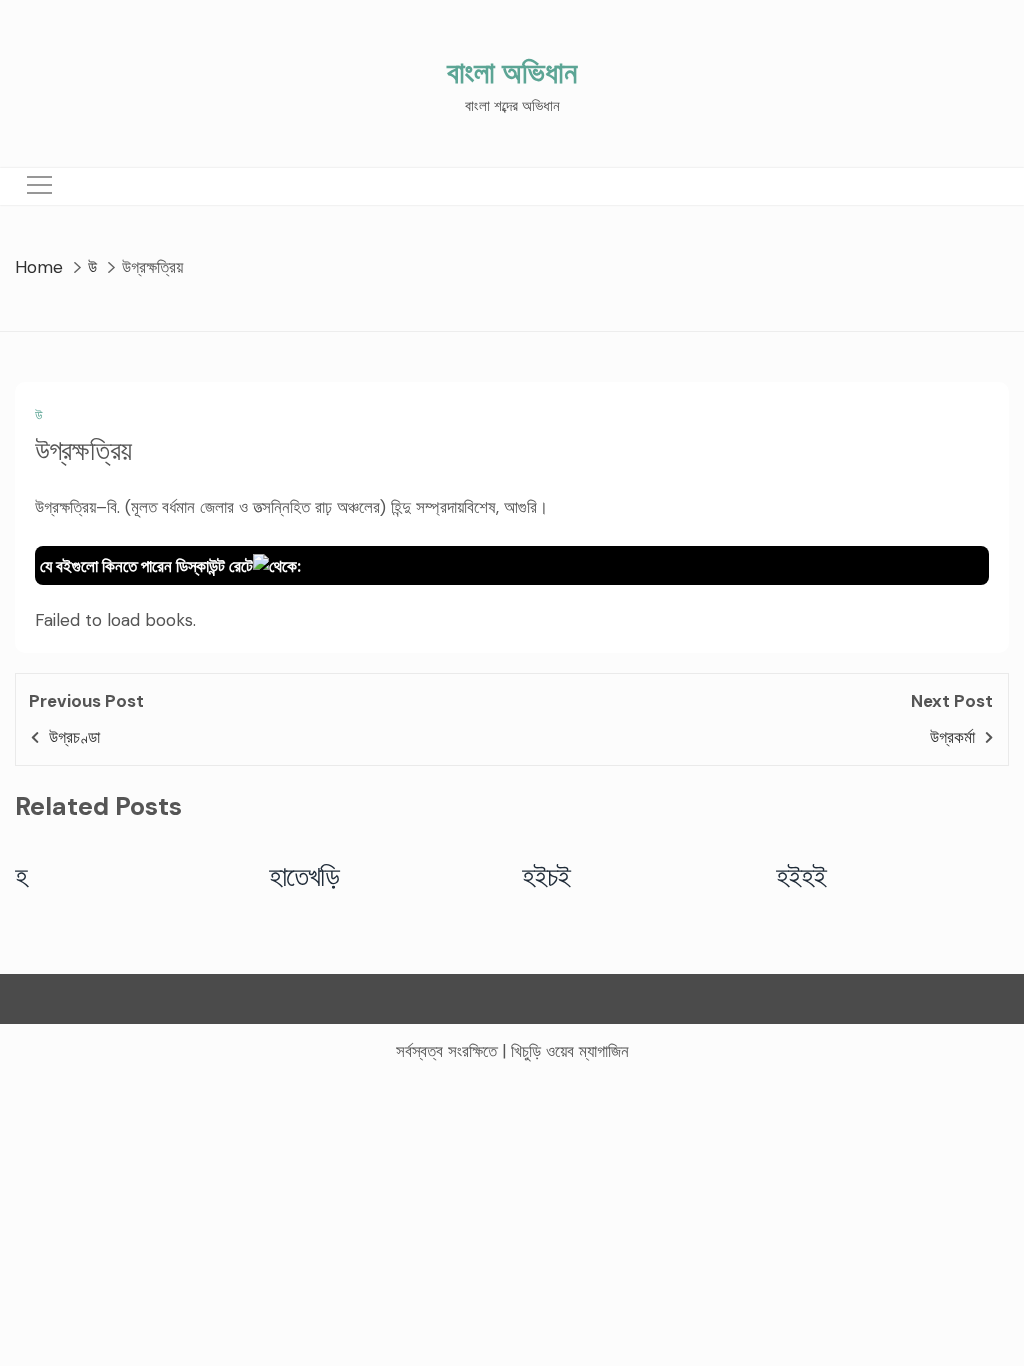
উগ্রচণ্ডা (74, 737)
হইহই (801, 876)
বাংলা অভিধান (512, 72)
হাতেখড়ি (304, 876)
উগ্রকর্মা (952, 737)
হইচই (546, 876)
